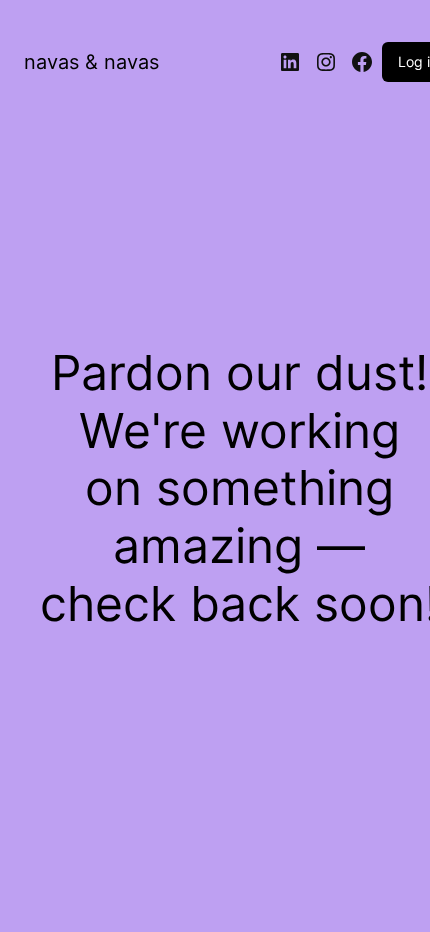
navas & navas (91, 62)
